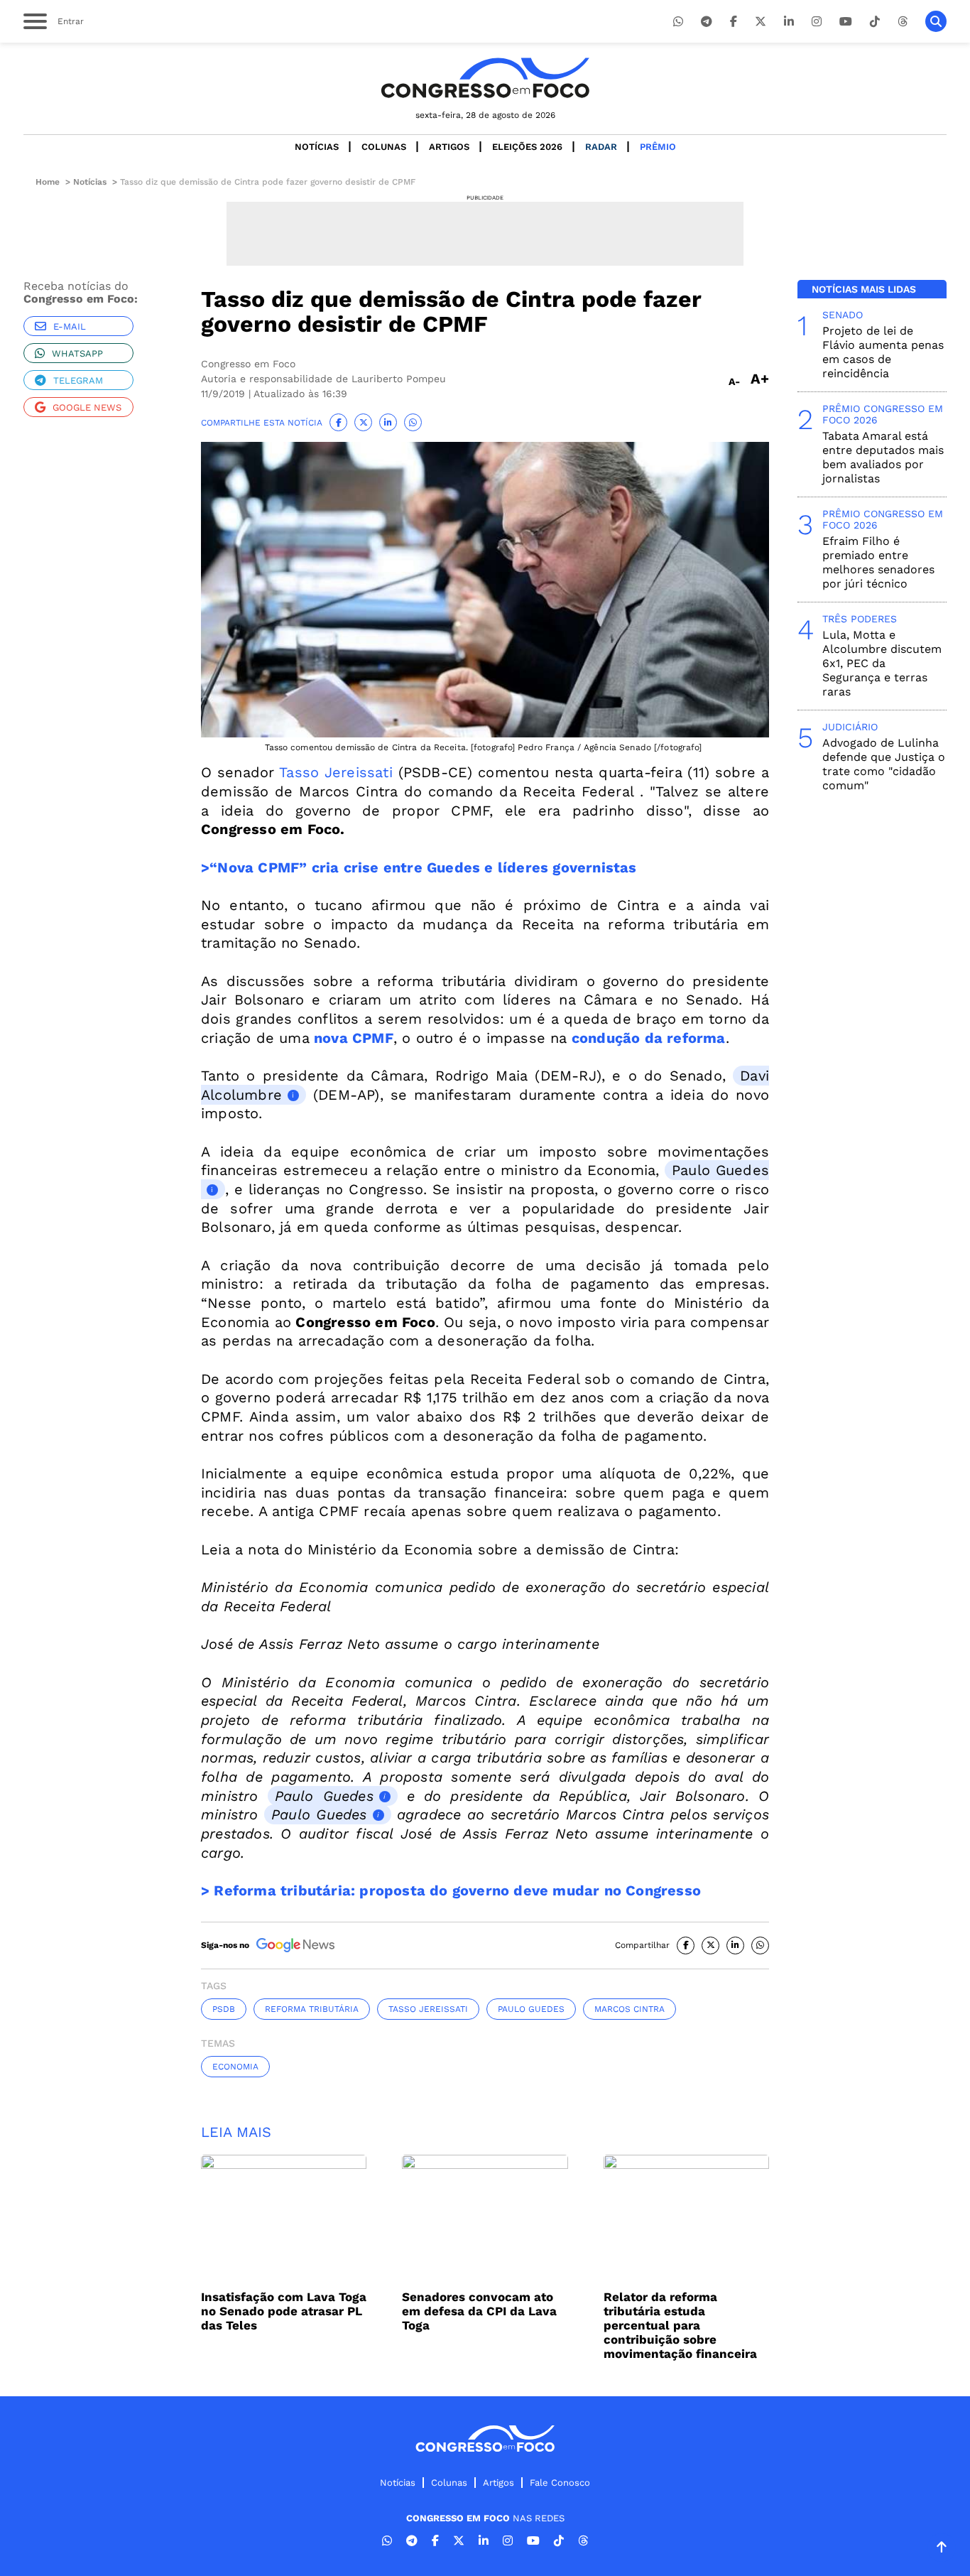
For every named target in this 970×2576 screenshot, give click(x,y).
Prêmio (658, 147)
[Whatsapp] (678, 22)
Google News (87, 407)
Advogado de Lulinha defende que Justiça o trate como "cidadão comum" (884, 764)
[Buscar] (936, 21)
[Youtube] (846, 22)
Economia (235, 2067)
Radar (601, 147)
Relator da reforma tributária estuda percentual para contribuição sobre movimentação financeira (680, 2325)
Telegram (78, 380)
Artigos (449, 147)
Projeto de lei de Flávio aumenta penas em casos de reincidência (883, 352)
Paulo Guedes (324, 1796)
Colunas (384, 147)
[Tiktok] (875, 22)
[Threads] (903, 22)
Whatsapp (77, 353)
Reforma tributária (312, 2009)
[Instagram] (817, 22)
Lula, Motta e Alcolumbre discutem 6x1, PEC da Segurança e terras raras (882, 663)
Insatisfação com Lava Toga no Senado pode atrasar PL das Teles (284, 2311)
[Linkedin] (789, 22)
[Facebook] (734, 22)
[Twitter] (761, 22)
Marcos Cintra (630, 2009)
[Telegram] (707, 22)
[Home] (485, 78)
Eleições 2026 (527, 147)
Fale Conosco (560, 2483)
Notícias (317, 147)
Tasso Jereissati (336, 772)
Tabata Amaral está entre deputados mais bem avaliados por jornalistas (883, 457)
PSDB (224, 2009)
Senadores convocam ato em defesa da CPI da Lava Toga (479, 2311)
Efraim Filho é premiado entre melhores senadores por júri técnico (878, 562)
